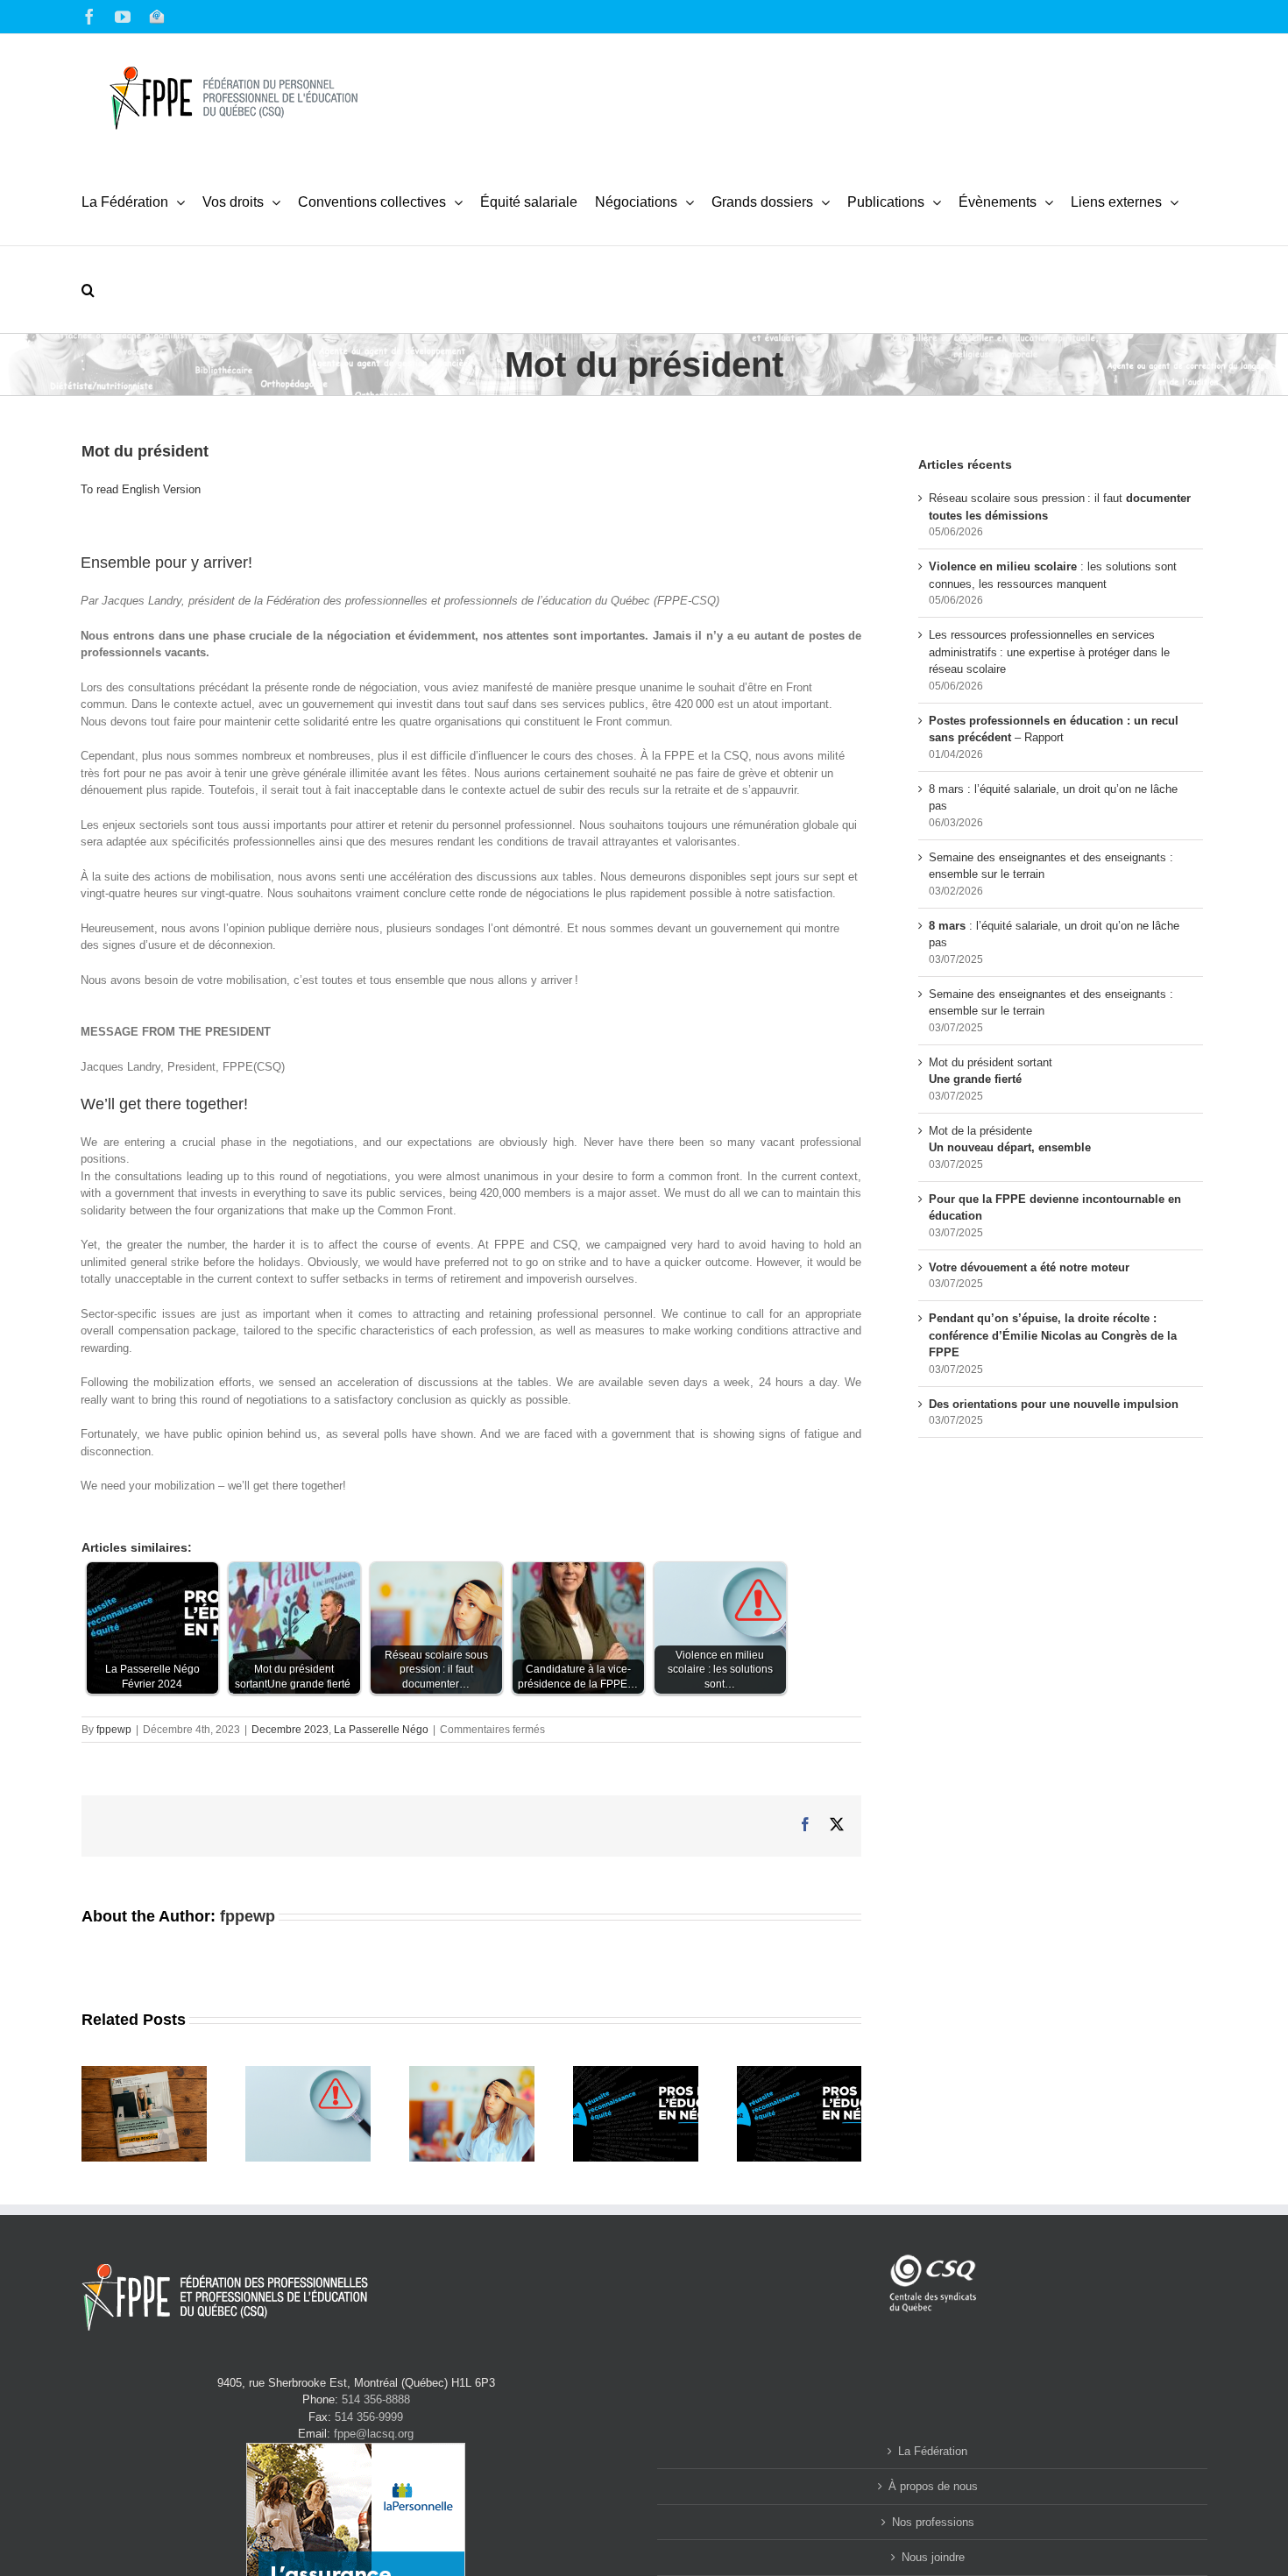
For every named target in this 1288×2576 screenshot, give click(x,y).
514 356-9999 (369, 2417)
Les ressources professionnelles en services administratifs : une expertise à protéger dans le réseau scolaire (1049, 652)
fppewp (114, 1730)
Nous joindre (933, 2557)
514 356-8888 (376, 2399)
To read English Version (141, 489)
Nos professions (933, 2522)
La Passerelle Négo (381, 1730)
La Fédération (933, 2451)
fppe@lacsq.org (374, 2434)
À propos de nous (933, 2486)
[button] (88, 289)
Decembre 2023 (290, 1730)
